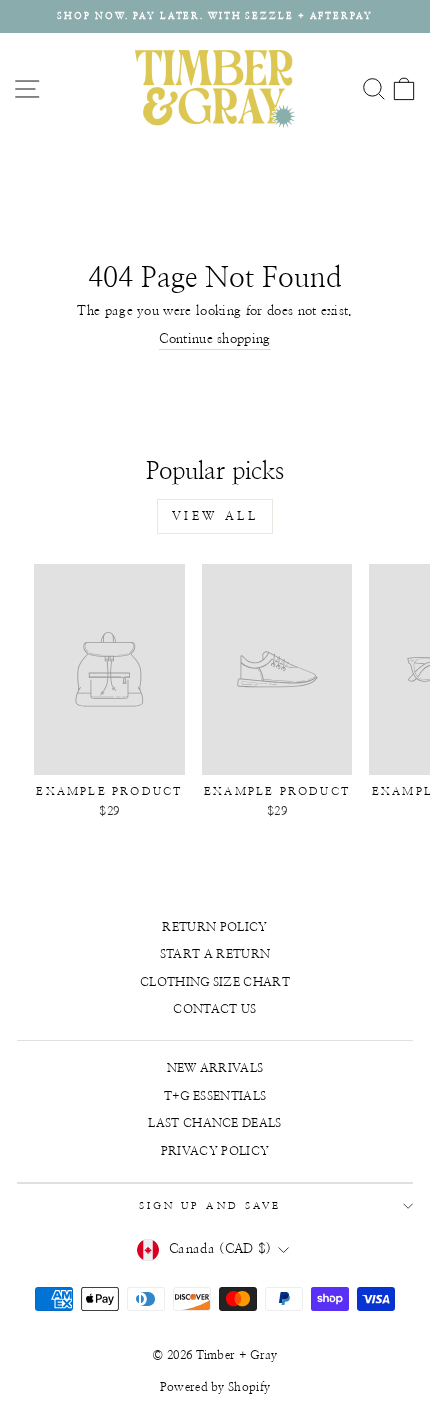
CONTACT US (214, 1009)
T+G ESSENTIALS (215, 1096)
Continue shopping (214, 339)
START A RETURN (215, 954)
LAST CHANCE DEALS (214, 1123)
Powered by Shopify (215, 1387)
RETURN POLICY (214, 927)
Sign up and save (210, 1206)
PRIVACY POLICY (215, 1151)
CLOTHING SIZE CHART (215, 982)
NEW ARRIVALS (215, 1068)
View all (215, 516)
